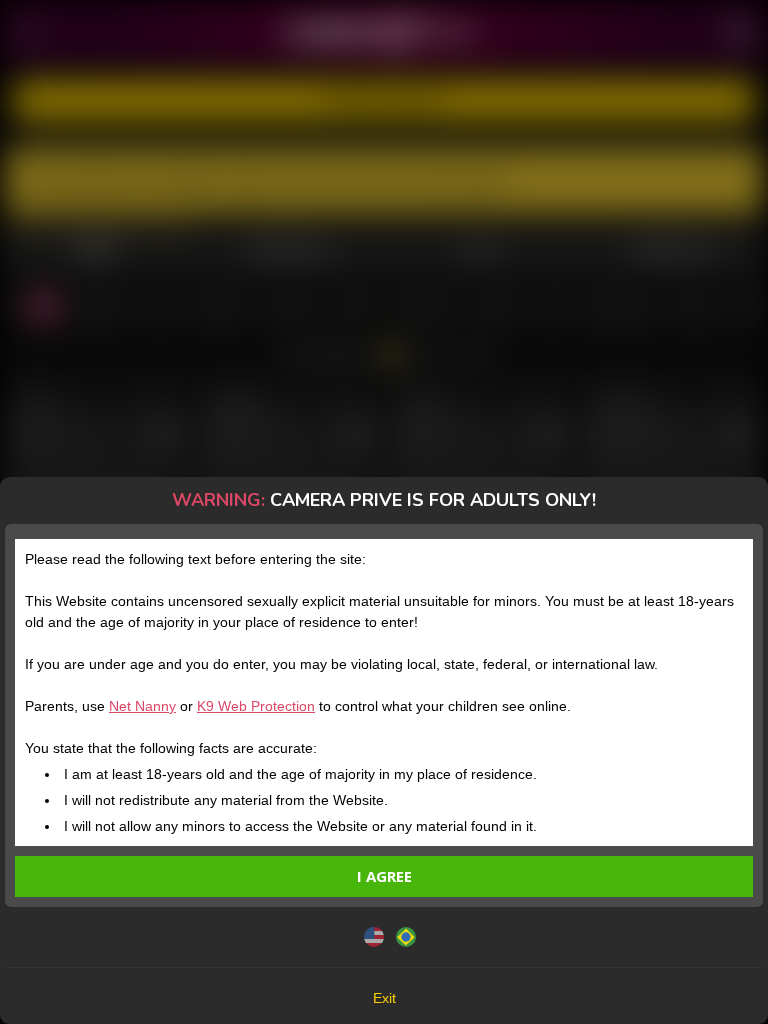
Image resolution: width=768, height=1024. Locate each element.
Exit (384, 998)
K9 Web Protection (256, 706)
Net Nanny (142, 706)
